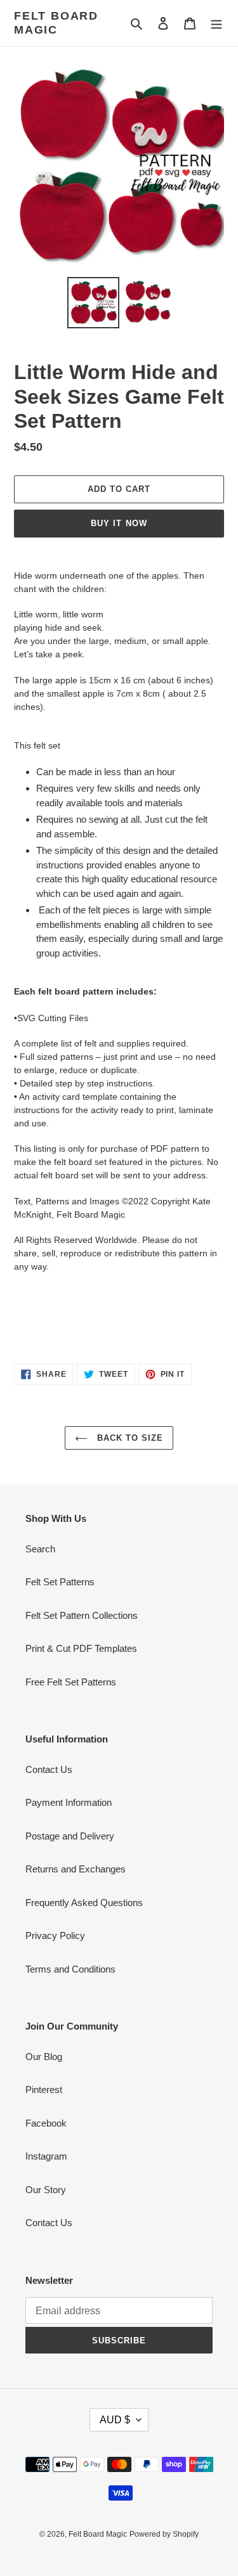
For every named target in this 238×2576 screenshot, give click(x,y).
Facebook (46, 2123)
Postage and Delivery (70, 1836)
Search (40, 1549)
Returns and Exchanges (76, 1869)
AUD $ (115, 2420)
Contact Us (49, 1769)
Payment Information (69, 1802)
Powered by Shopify (164, 2534)
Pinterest (44, 2090)
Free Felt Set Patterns (71, 1682)
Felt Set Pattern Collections (82, 1615)
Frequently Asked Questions (84, 1903)
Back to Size (129, 1438)
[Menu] (216, 23)
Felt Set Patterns (60, 1582)
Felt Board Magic (56, 23)
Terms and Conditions (70, 1969)
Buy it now (119, 523)
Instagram (46, 2156)
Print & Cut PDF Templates (81, 1648)
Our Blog (44, 2057)
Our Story (46, 2190)
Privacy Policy (55, 1935)
